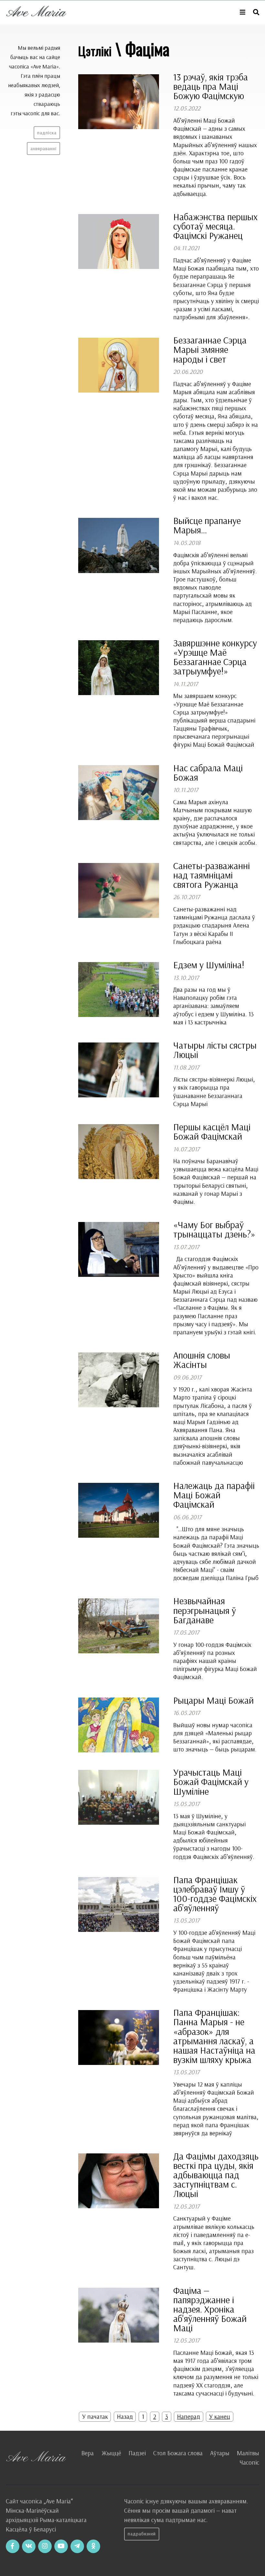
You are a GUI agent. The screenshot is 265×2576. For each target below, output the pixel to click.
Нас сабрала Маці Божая (208, 772)
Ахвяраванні (43, 149)
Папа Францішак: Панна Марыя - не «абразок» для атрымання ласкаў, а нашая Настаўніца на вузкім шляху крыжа (214, 2036)
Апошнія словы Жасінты (202, 1360)
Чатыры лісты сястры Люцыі (215, 1050)
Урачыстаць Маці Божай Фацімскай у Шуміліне (211, 1781)
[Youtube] (61, 2546)
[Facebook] (13, 2546)
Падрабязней (142, 2534)
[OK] (93, 2546)
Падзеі (137, 2453)
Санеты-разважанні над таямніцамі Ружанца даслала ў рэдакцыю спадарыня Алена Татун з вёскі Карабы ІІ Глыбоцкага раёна (214, 925)
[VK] (29, 2546)
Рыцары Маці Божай (213, 1700)
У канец (220, 2417)
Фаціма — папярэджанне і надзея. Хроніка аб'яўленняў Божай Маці (210, 2309)
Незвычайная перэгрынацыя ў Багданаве (205, 1610)
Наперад (189, 2417)
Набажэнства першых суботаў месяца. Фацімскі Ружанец (215, 226)
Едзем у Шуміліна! (209, 965)
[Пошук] (256, 12)
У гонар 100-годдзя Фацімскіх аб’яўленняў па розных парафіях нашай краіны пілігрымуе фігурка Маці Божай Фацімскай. (215, 1661)
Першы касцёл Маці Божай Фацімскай (212, 1131)
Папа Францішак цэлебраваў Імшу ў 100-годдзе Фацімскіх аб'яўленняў (215, 1894)
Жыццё (111, 2453)
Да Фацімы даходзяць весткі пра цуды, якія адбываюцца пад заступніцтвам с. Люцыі (216, 2175)
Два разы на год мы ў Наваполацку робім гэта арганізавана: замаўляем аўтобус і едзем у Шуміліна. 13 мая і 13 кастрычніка (213, 1006)
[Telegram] (77, 2546)
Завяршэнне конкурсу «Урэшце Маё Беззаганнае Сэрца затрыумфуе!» (215, 657)
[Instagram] (45, 2546)
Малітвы (248, 2453)
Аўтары (220, 2453)
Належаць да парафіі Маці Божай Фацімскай (214, 1495)
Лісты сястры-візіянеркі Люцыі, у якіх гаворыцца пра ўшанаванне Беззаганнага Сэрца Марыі (214, 1092)
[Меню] (243, 12)
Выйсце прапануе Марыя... (207, 525)
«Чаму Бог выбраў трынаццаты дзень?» (214, 1229)
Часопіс (249, 2462)
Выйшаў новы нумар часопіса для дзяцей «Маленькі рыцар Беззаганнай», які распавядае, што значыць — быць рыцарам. (215, 1737)
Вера (88, 2453)
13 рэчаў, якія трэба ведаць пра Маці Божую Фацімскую (211, 86)
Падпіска (47, 133)
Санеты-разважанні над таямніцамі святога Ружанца (212, 875)
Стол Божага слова (178, 2453)
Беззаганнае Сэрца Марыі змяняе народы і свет (210, 349)
